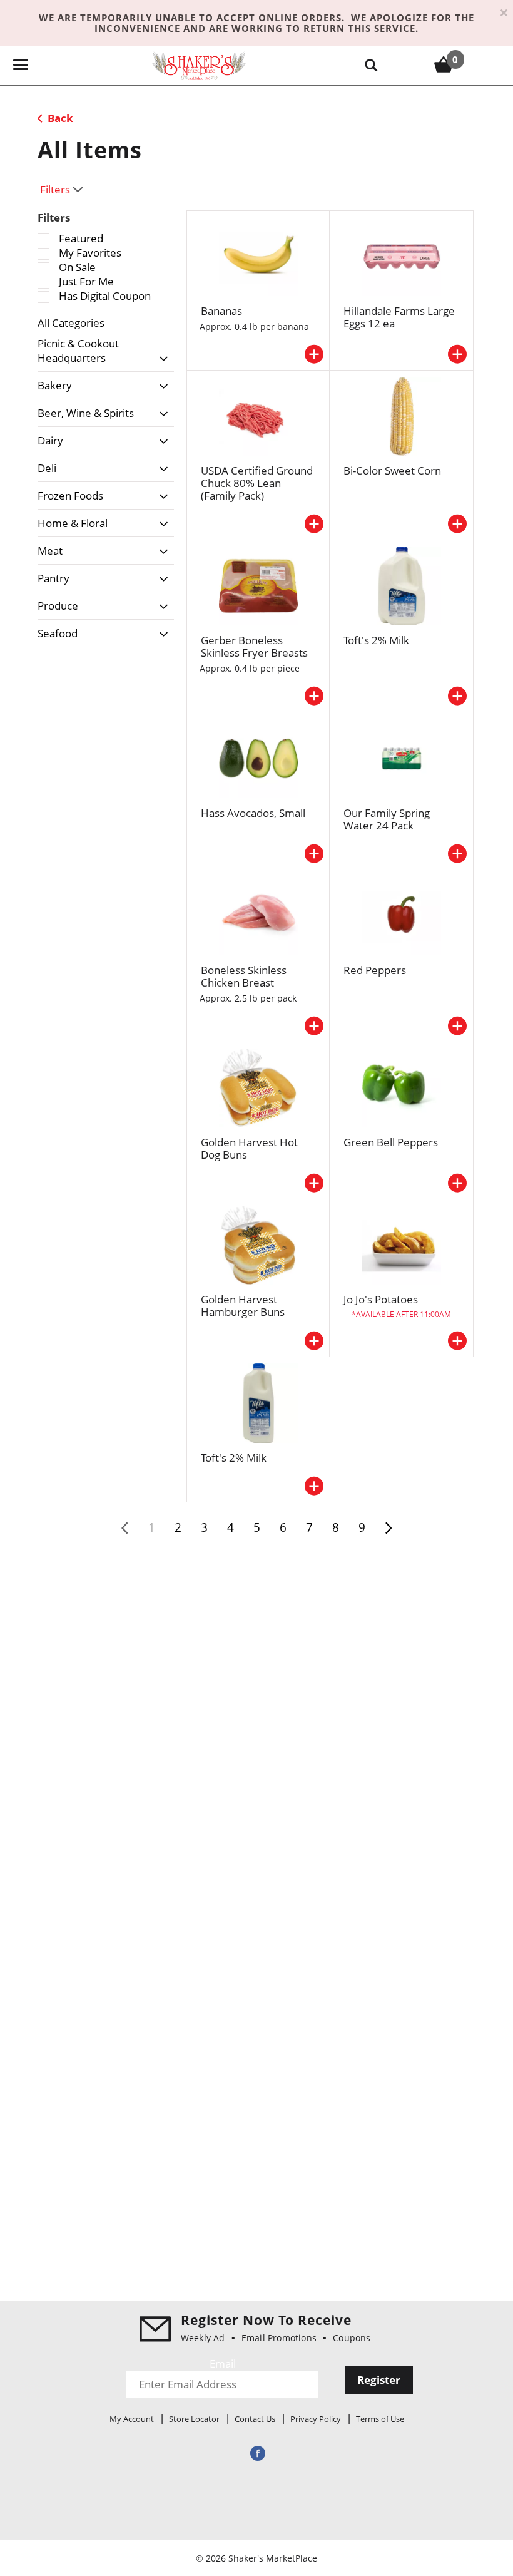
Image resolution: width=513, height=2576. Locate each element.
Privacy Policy (316, 2419)
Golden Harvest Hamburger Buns (243, 1306)
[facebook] (256, 2453)
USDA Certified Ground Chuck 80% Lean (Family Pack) (257, 483)
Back (59, 118)
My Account (132, 2419)
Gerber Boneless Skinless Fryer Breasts (254, 646)
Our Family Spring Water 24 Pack (387, 819)
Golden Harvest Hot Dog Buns (249, 1148)
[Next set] (388, 1528)
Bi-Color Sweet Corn (392, 470)
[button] (160, 359)
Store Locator (194, 2419)
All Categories (71, 323)
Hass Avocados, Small (253, 813)
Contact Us (255, 2419)
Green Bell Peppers (391, 1142)
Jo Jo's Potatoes (381, 1299)
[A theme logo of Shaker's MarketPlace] (199, 65)
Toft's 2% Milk (376, 640)
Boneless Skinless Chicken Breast (244, 976)
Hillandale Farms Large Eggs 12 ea (399, 317)
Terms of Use (380, 2419)
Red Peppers (375, 970)
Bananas (221, 311)
